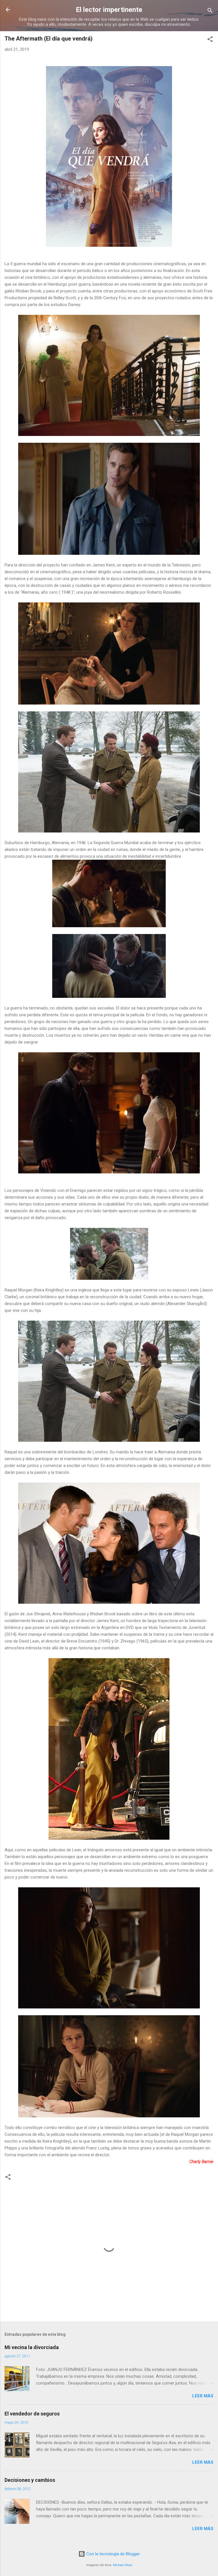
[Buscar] (210, 11)
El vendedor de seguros (32, 2414)
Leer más (203, 2396)
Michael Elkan (123, 2565)
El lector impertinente (109, 10)
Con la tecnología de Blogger (113, 2554)
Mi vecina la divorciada (32, 2347)
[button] (210, 40)
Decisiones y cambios (30, 2480)
